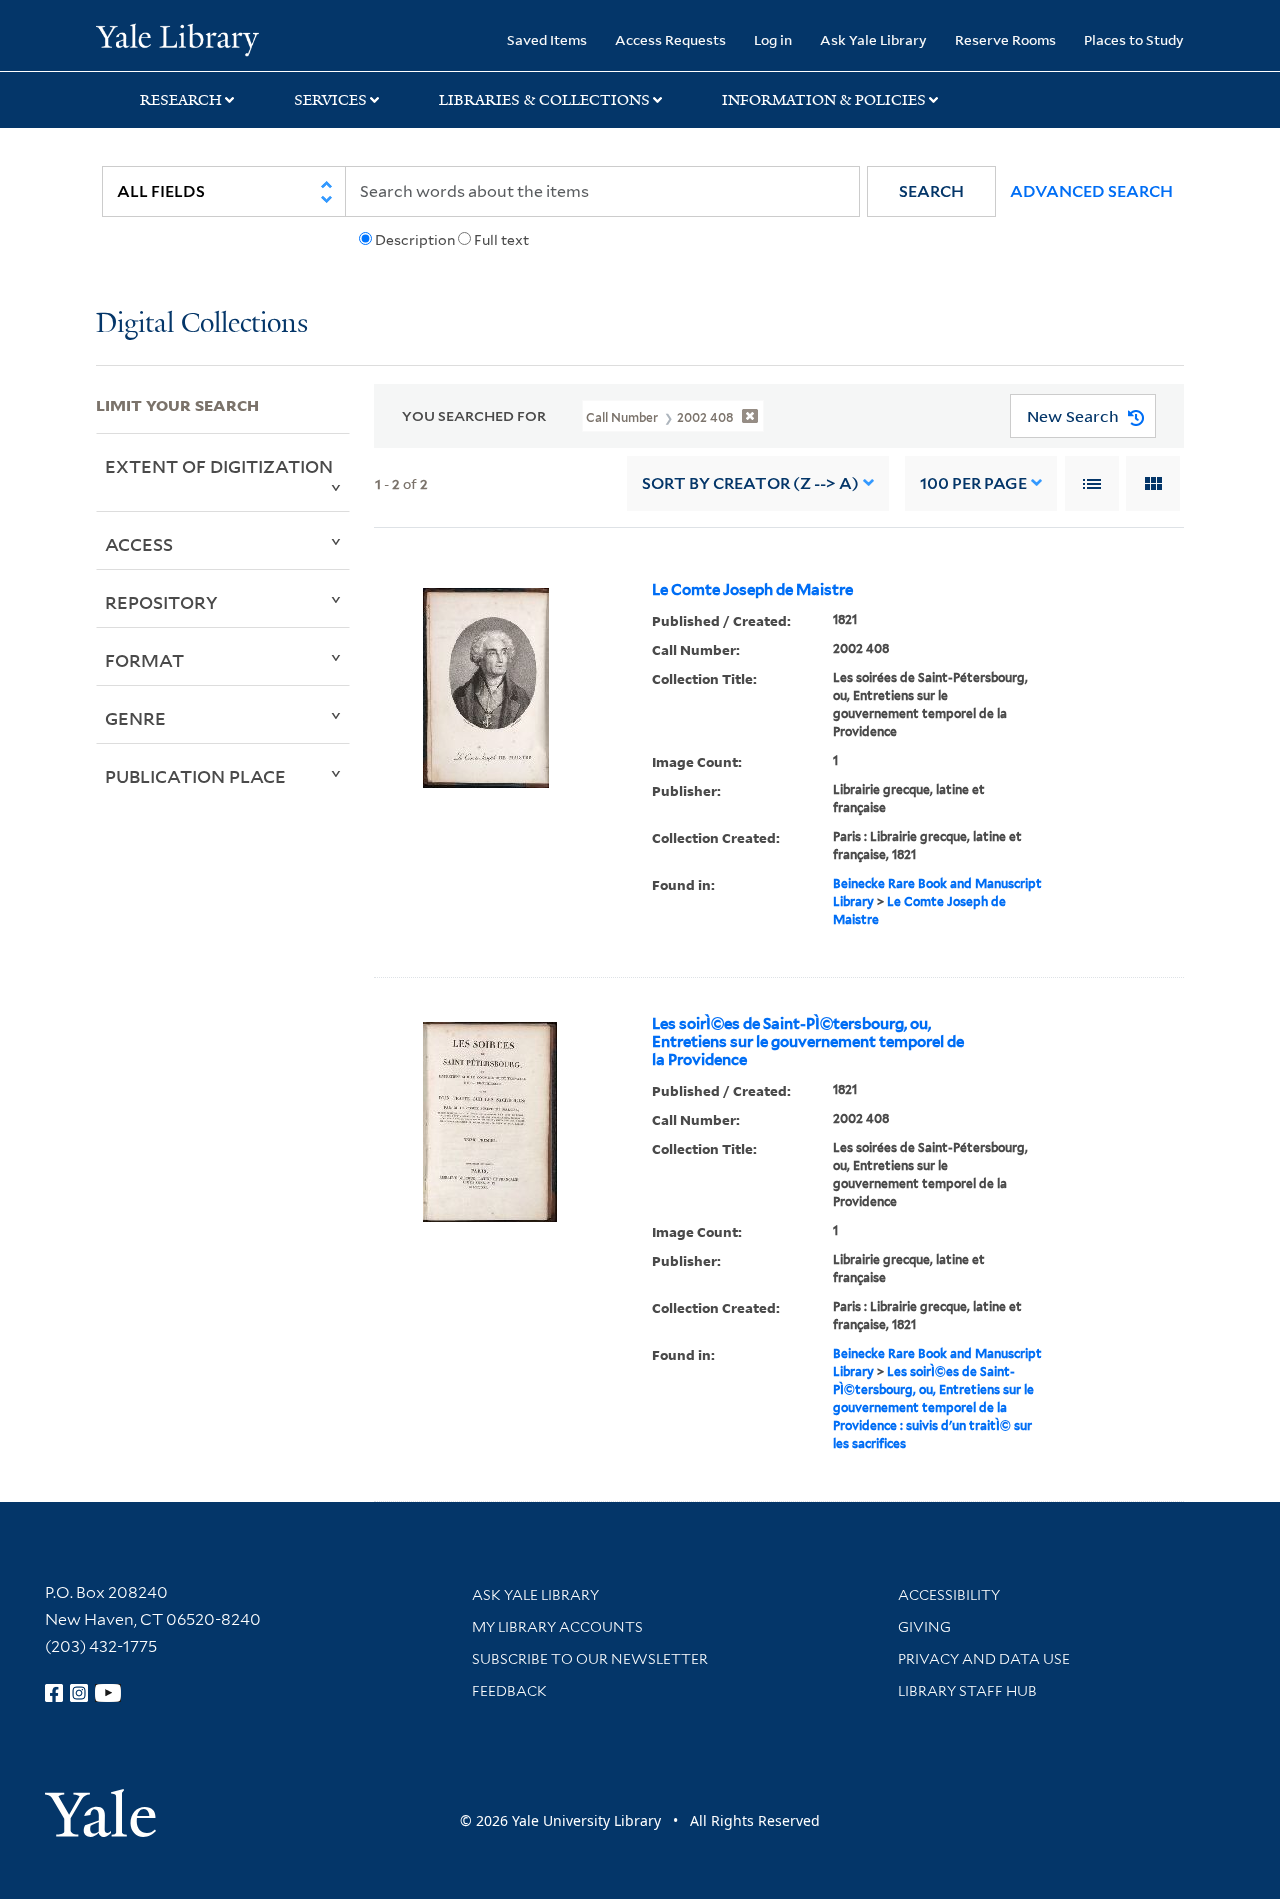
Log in (773, 39)
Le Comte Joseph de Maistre (752, 590)
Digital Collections (202, 324)
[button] (931, 191)
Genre (135, 718)
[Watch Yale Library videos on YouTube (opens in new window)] (108, 1693)
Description (415, 240)
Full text (501, 240)
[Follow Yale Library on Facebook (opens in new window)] (54, 1693)
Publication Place (195, 776)
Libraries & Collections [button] (544, 100)
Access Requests (670, 39)
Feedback (509, 1691)
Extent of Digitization (219, 466)
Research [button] (181, 100)
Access (139, 544)
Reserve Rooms (1005, 39)
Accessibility (949, 1595)
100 (973, 483)
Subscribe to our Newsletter (590, 1659)
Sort (750, 483)
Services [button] (330, 100)
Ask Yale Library (873, 39)
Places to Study (1134, 39)
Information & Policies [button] (824, 100)
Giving (924, 1627)
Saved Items (547, 39)
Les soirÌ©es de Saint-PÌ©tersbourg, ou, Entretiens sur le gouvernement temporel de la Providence (808, 1042)
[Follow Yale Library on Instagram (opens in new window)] (79, 1693)
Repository (161, 602)
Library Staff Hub (967, 1691)
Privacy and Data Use (984, 1659)
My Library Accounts (557, 1627)
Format (144, 660)
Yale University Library (177, 38)
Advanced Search (1091, 191)
